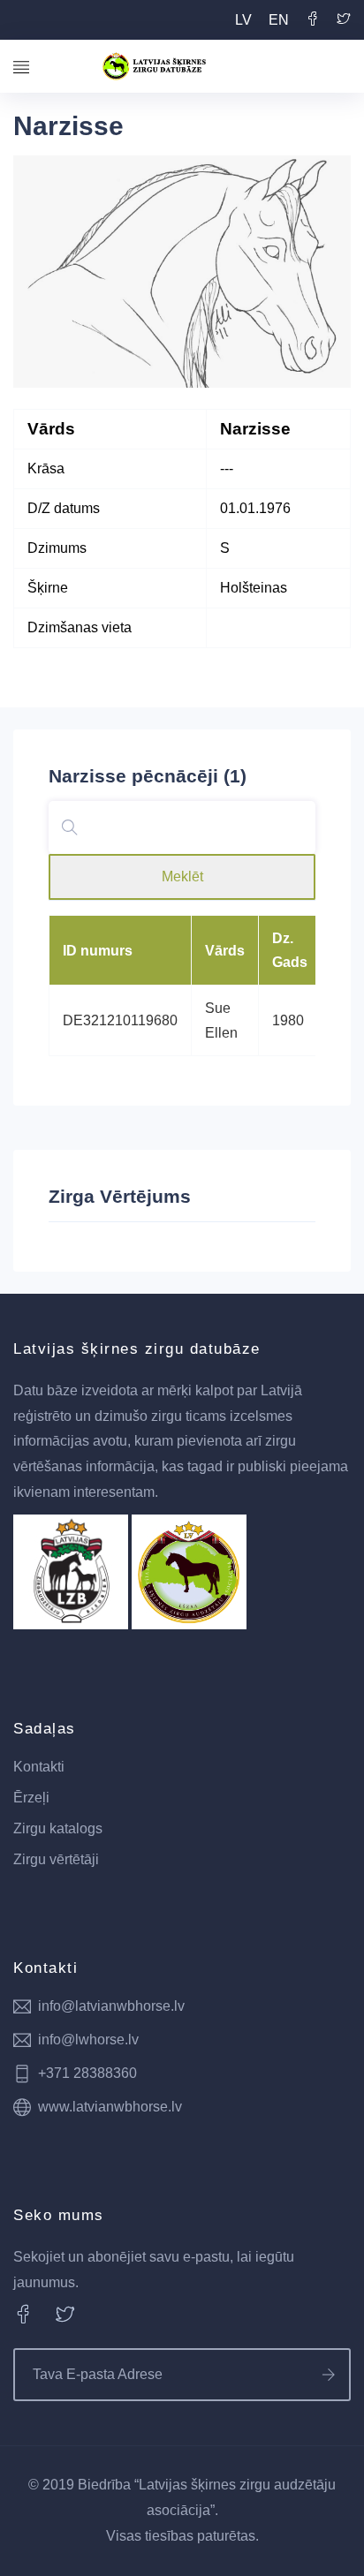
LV (243, 20)
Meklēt (182, 876)
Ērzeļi (31, 1798)
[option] (182, 272)
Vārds (225, 951)
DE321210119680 (120, 1020)
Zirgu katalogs (58, 1828)
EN (279, 20)
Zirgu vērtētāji (56, 1859)
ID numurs (98, 951)
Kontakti (39, 1767)
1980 (288, 1020)
